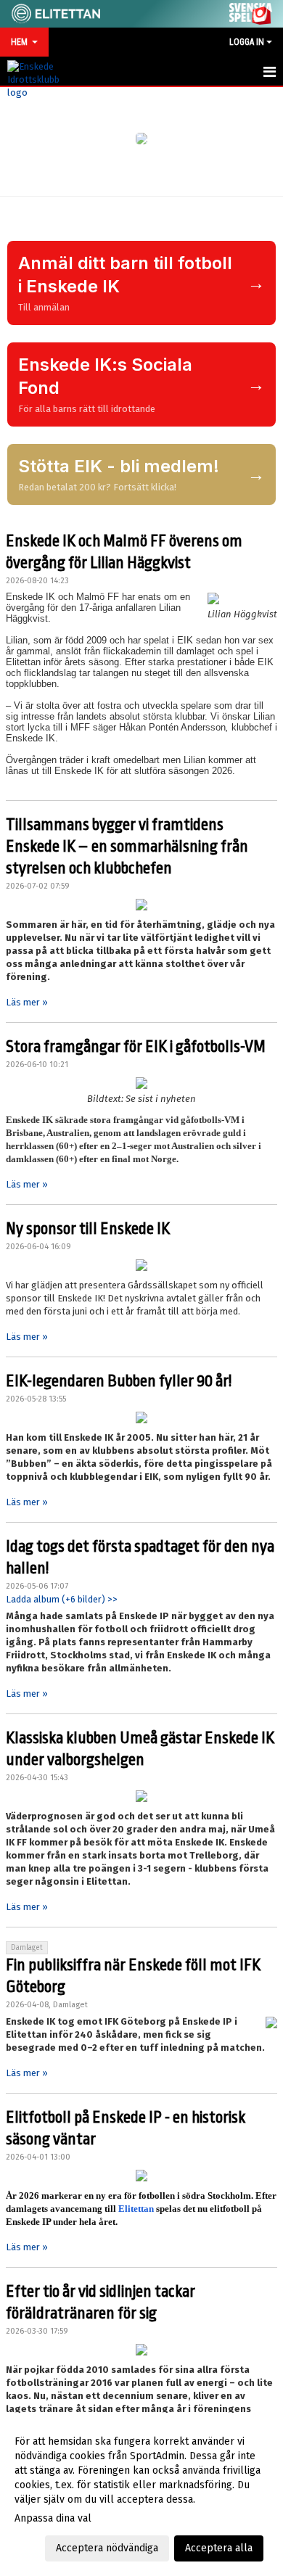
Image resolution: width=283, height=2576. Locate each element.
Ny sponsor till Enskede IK (88, 1229)
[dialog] (141, 2494)
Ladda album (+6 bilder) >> (62, 1599)
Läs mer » (27, 1002)
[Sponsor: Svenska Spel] (251, 11)
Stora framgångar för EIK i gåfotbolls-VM (136, 1047)
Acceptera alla (219, 2548)
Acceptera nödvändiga (107, 2548)
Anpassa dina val (53, 2518)
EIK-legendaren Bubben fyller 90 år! (119, 1381)
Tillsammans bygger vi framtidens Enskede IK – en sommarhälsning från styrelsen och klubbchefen (127, 847)
